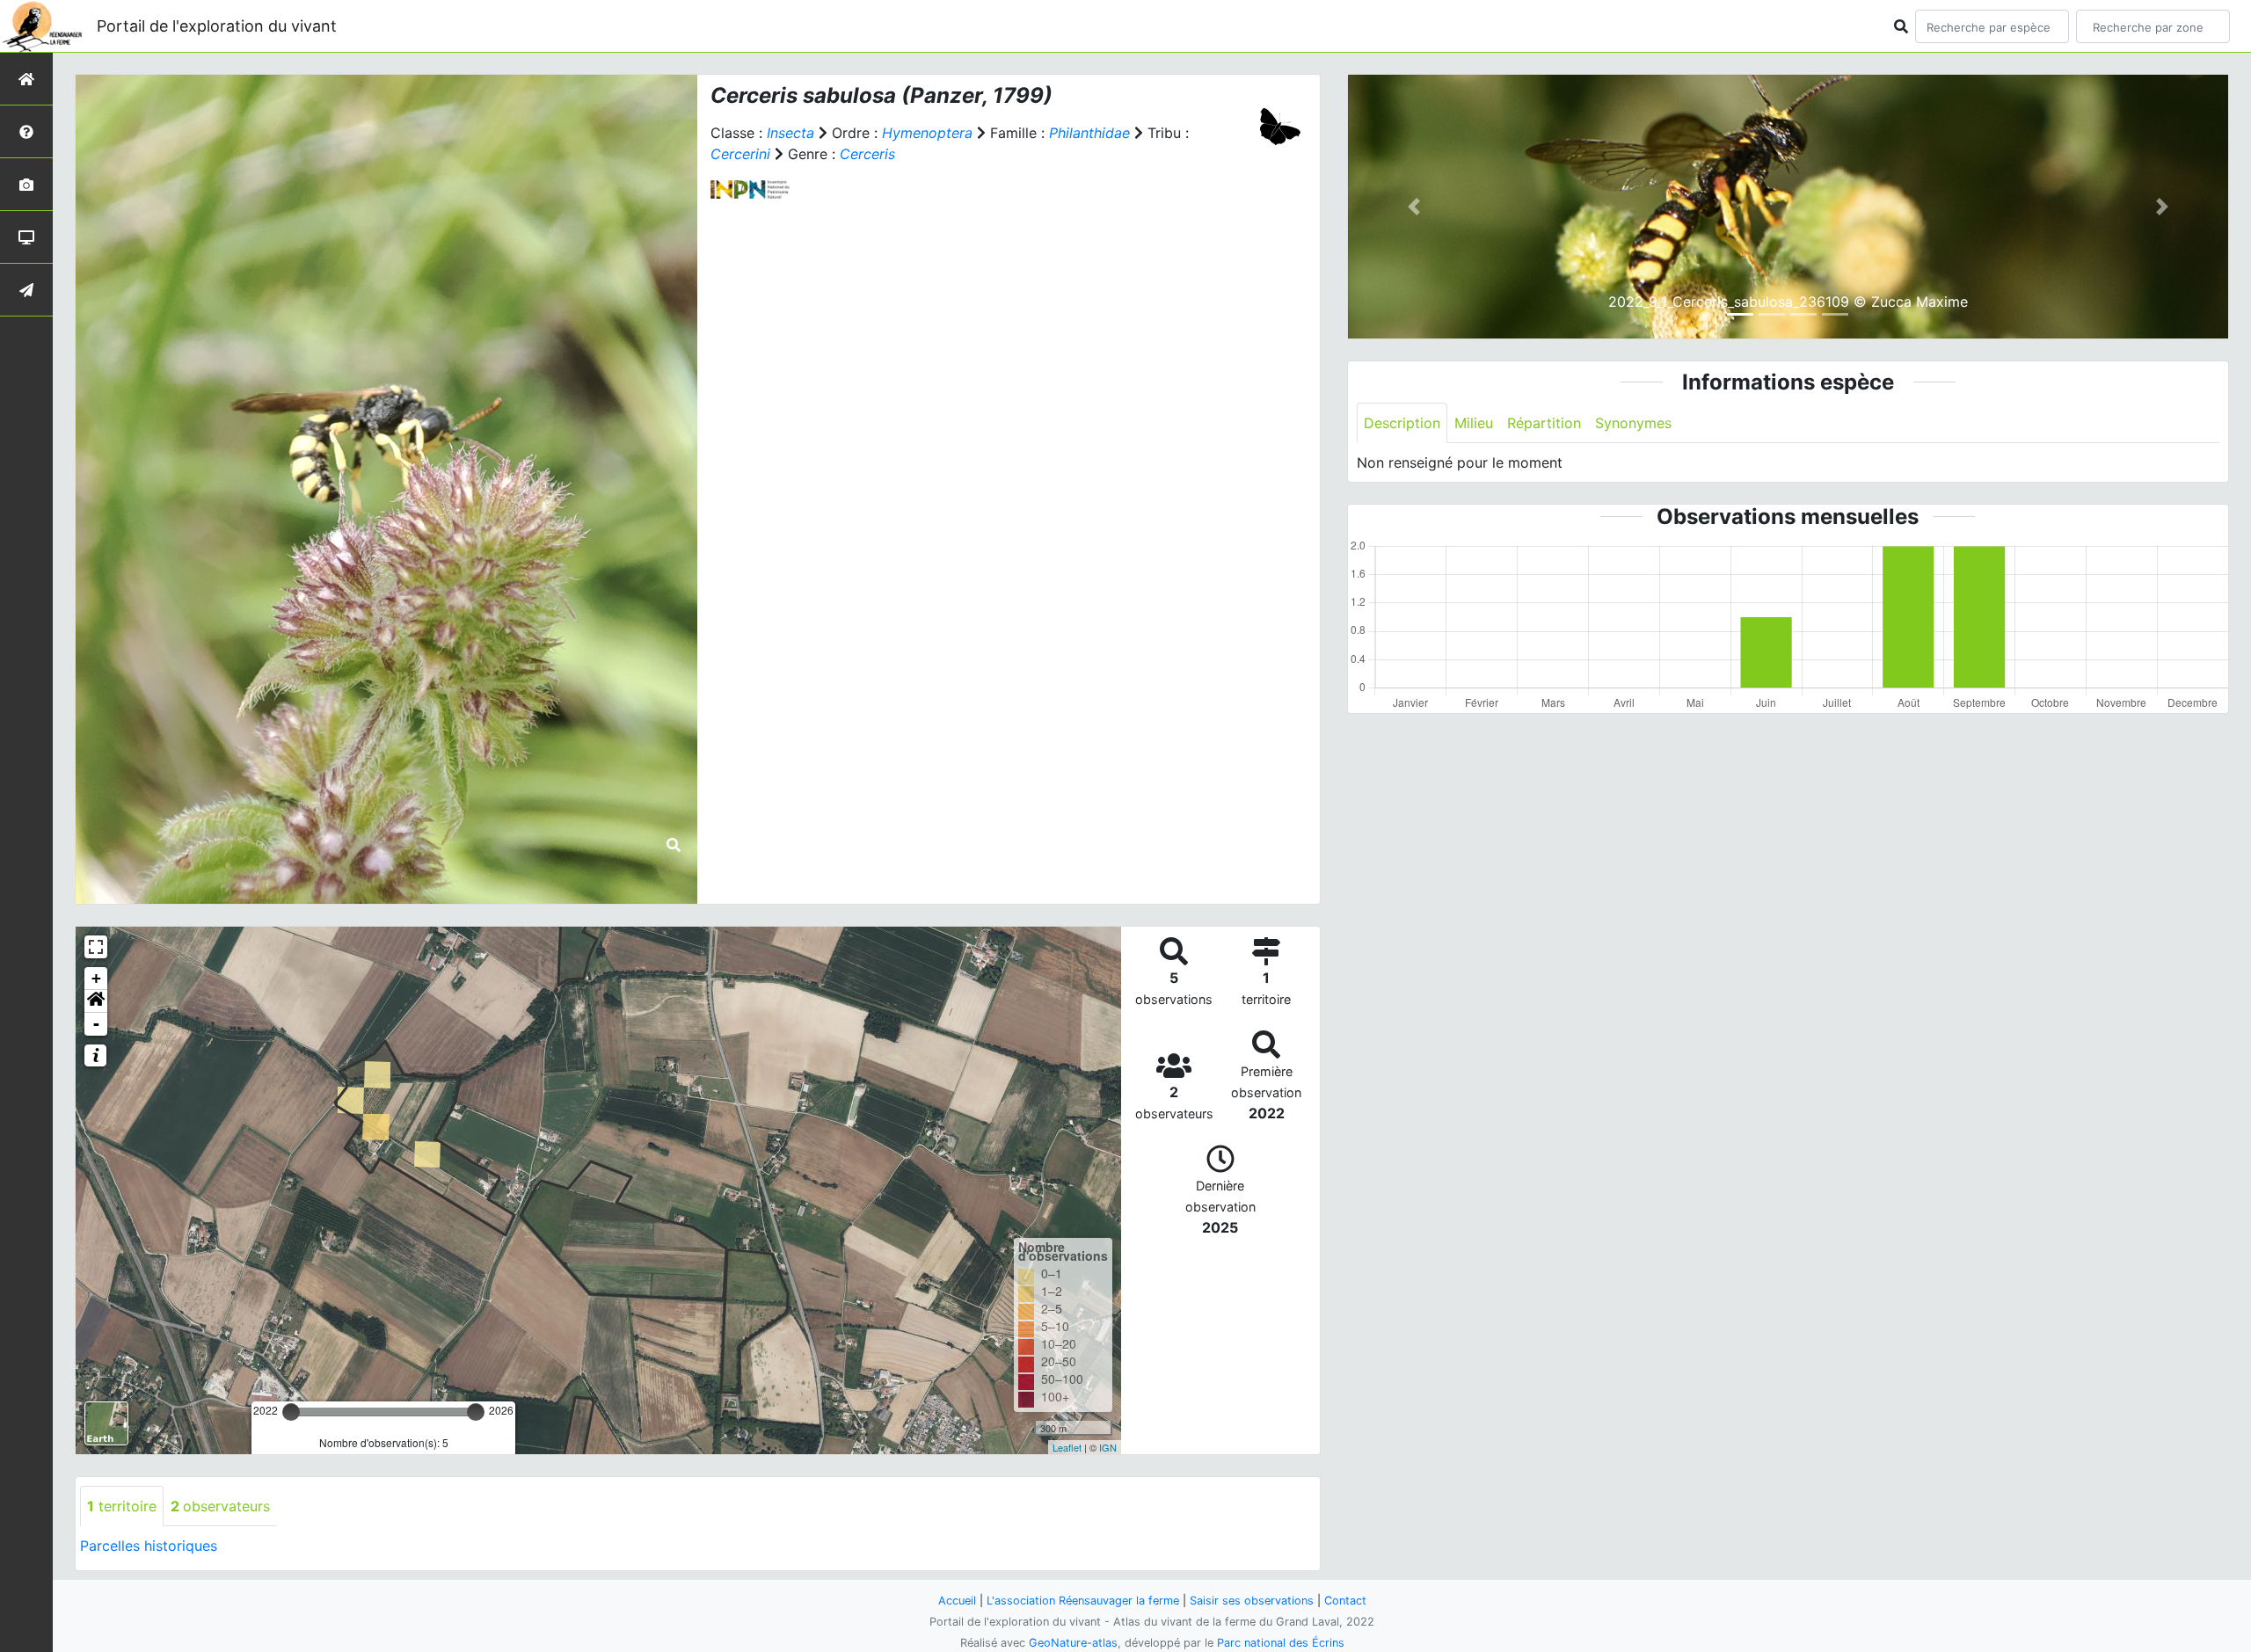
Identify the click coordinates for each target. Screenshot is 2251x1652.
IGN (1108, 1447)
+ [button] (96, 978)
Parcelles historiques (149, 1546)
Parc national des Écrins (1281, 1643)
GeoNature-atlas (1073, 1643)
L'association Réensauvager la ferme (1083, 1601)
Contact (1345, 1601)
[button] (96, 1001)
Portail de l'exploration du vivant (217, 26)
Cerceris (867, 154)
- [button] (96, 1024)
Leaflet (1067, 1447)
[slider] (291, 1412)
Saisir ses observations (1252, 1601)
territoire (122, 1506)
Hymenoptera (927, 133)
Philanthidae (1089, 133)
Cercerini (740, 154)
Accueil (957, 1601)
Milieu (1474, 423)
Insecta (790, 133)
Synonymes (1633, 423)
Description (1402, 423)
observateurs (220, 1506)
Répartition (1544, 423)
